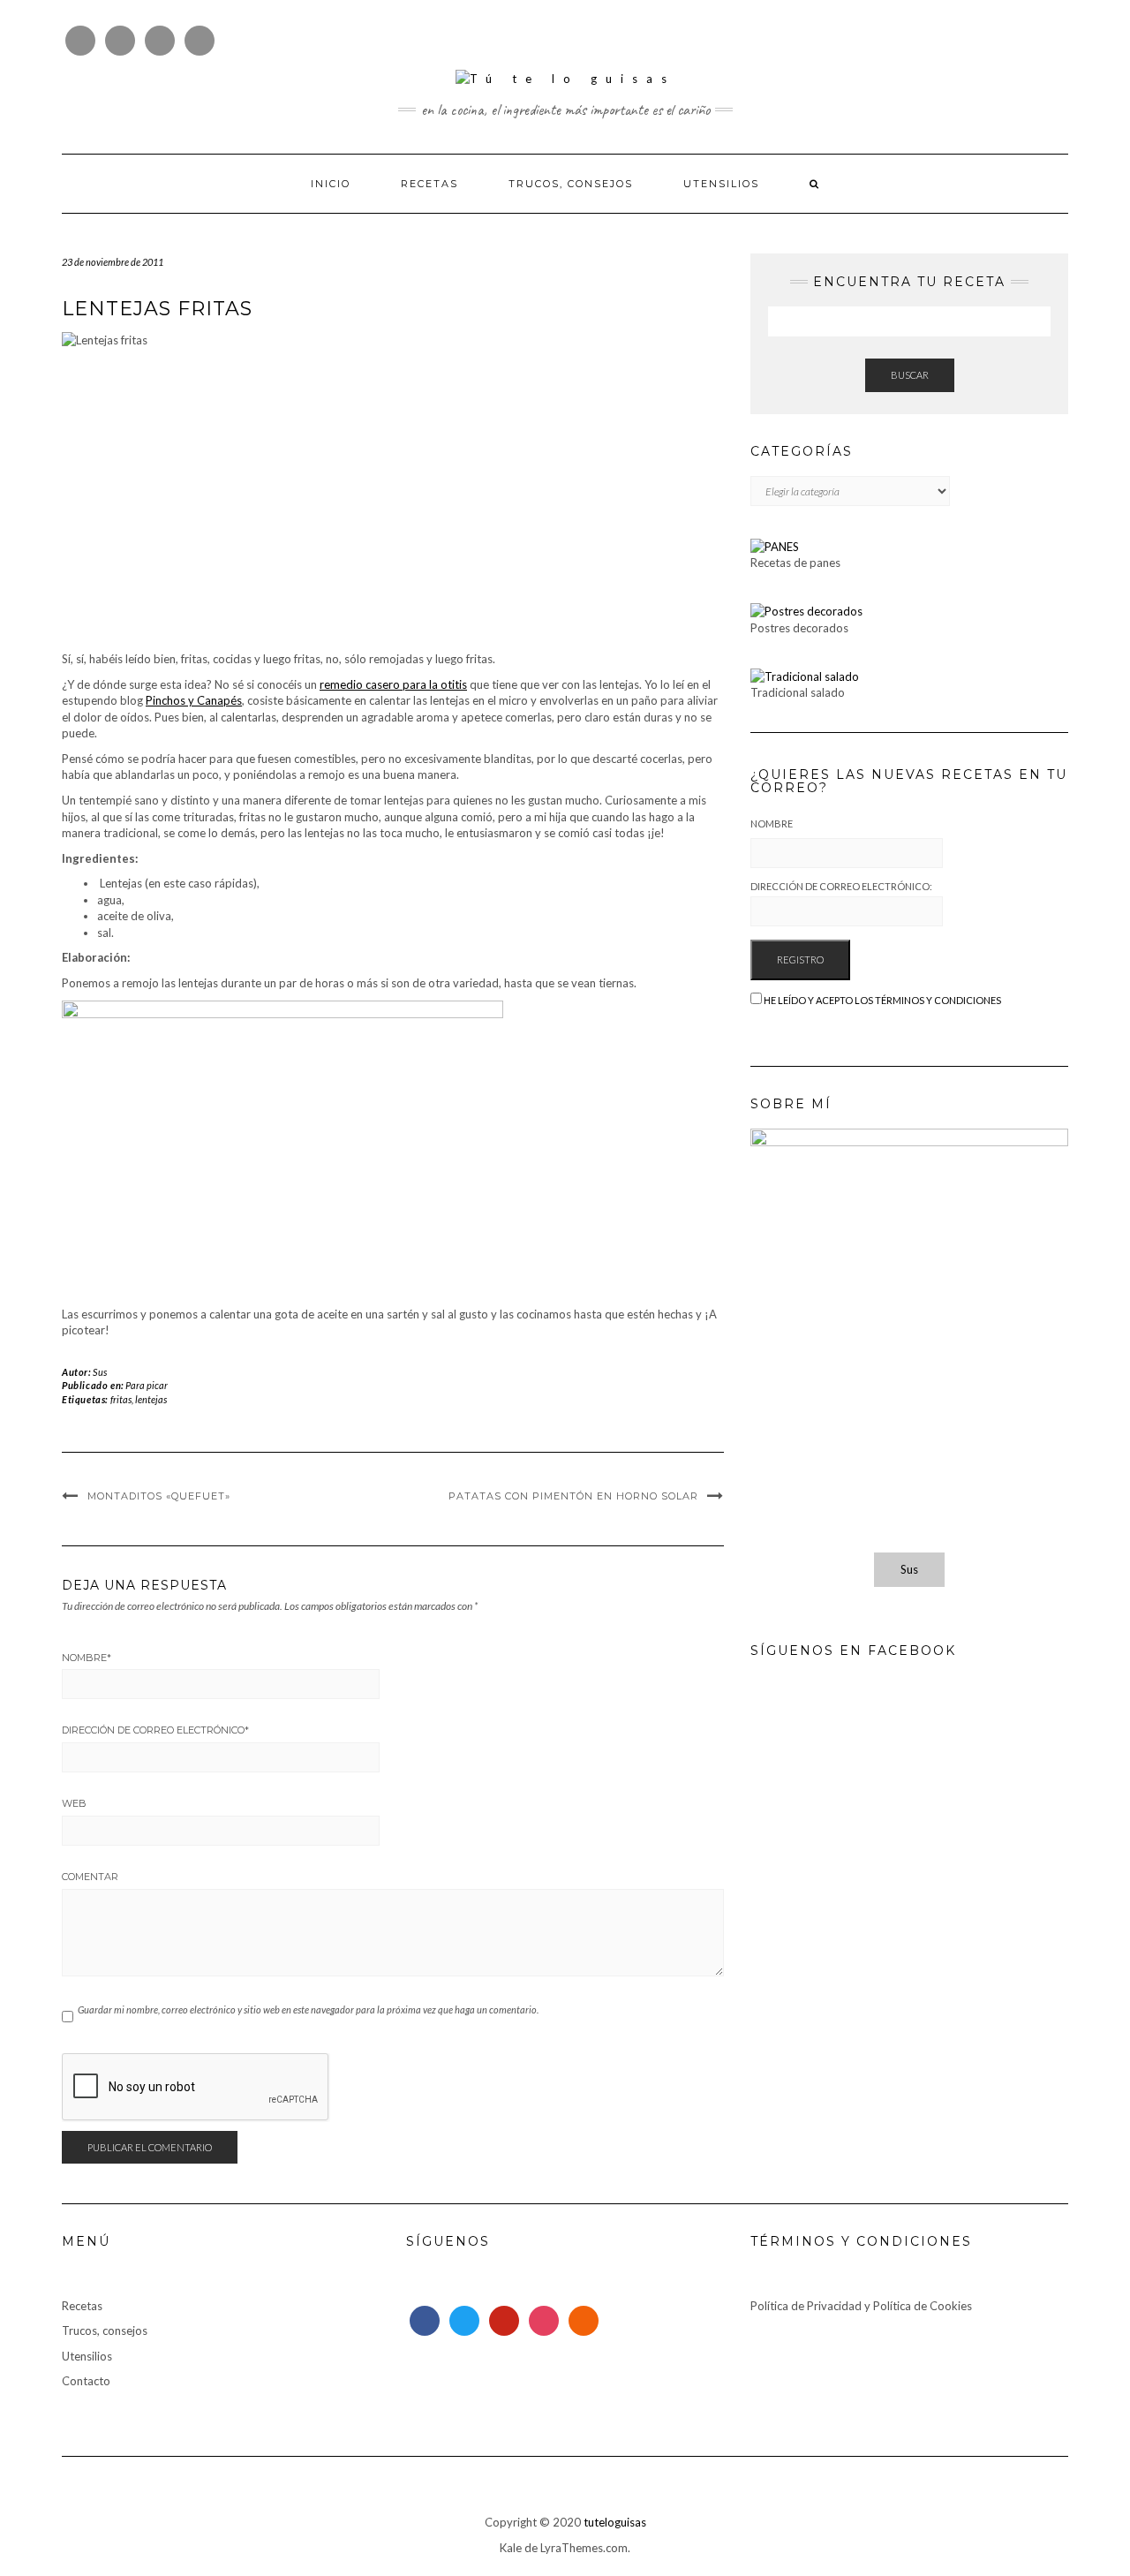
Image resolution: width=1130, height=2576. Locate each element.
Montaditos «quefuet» (159, 1496)
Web (74, 1803)
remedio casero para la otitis (393, 684)
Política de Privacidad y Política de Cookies (861, 2306)
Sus (100, 1372)
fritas (121, 1399)
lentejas (151, 1399)
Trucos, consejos (571, 184)
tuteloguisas (615, 2522)
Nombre (87, 1658)
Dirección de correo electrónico (155, 1730)
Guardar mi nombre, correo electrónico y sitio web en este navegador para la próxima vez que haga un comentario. (308, 2009)
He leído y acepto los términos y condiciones (882, 1000)
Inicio (331, 184)
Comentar (90, 1877)
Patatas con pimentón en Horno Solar (573, 1496)
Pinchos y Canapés (194, 700)
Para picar (147, 1385)
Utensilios (721, 184)
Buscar (910, 375)
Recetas (429, 184)
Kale (511, 2548)
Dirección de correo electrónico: (841, 886)
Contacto (86, 2381)
